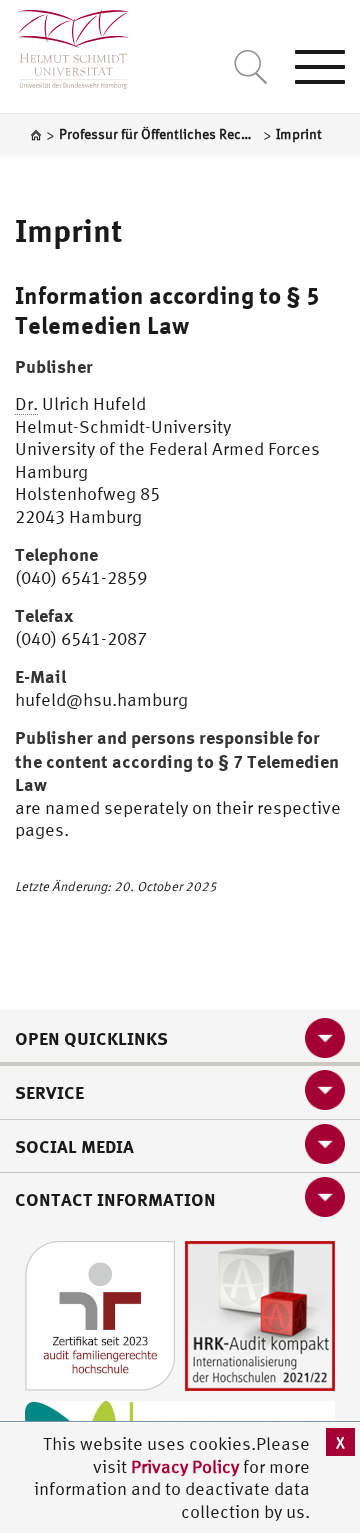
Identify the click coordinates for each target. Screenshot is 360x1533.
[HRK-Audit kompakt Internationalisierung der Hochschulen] (260, 1313)
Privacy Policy (187, 1466)
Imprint (69, 230)
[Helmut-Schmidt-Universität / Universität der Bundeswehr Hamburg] (64, 44)
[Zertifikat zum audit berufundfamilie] (100, 1313)
